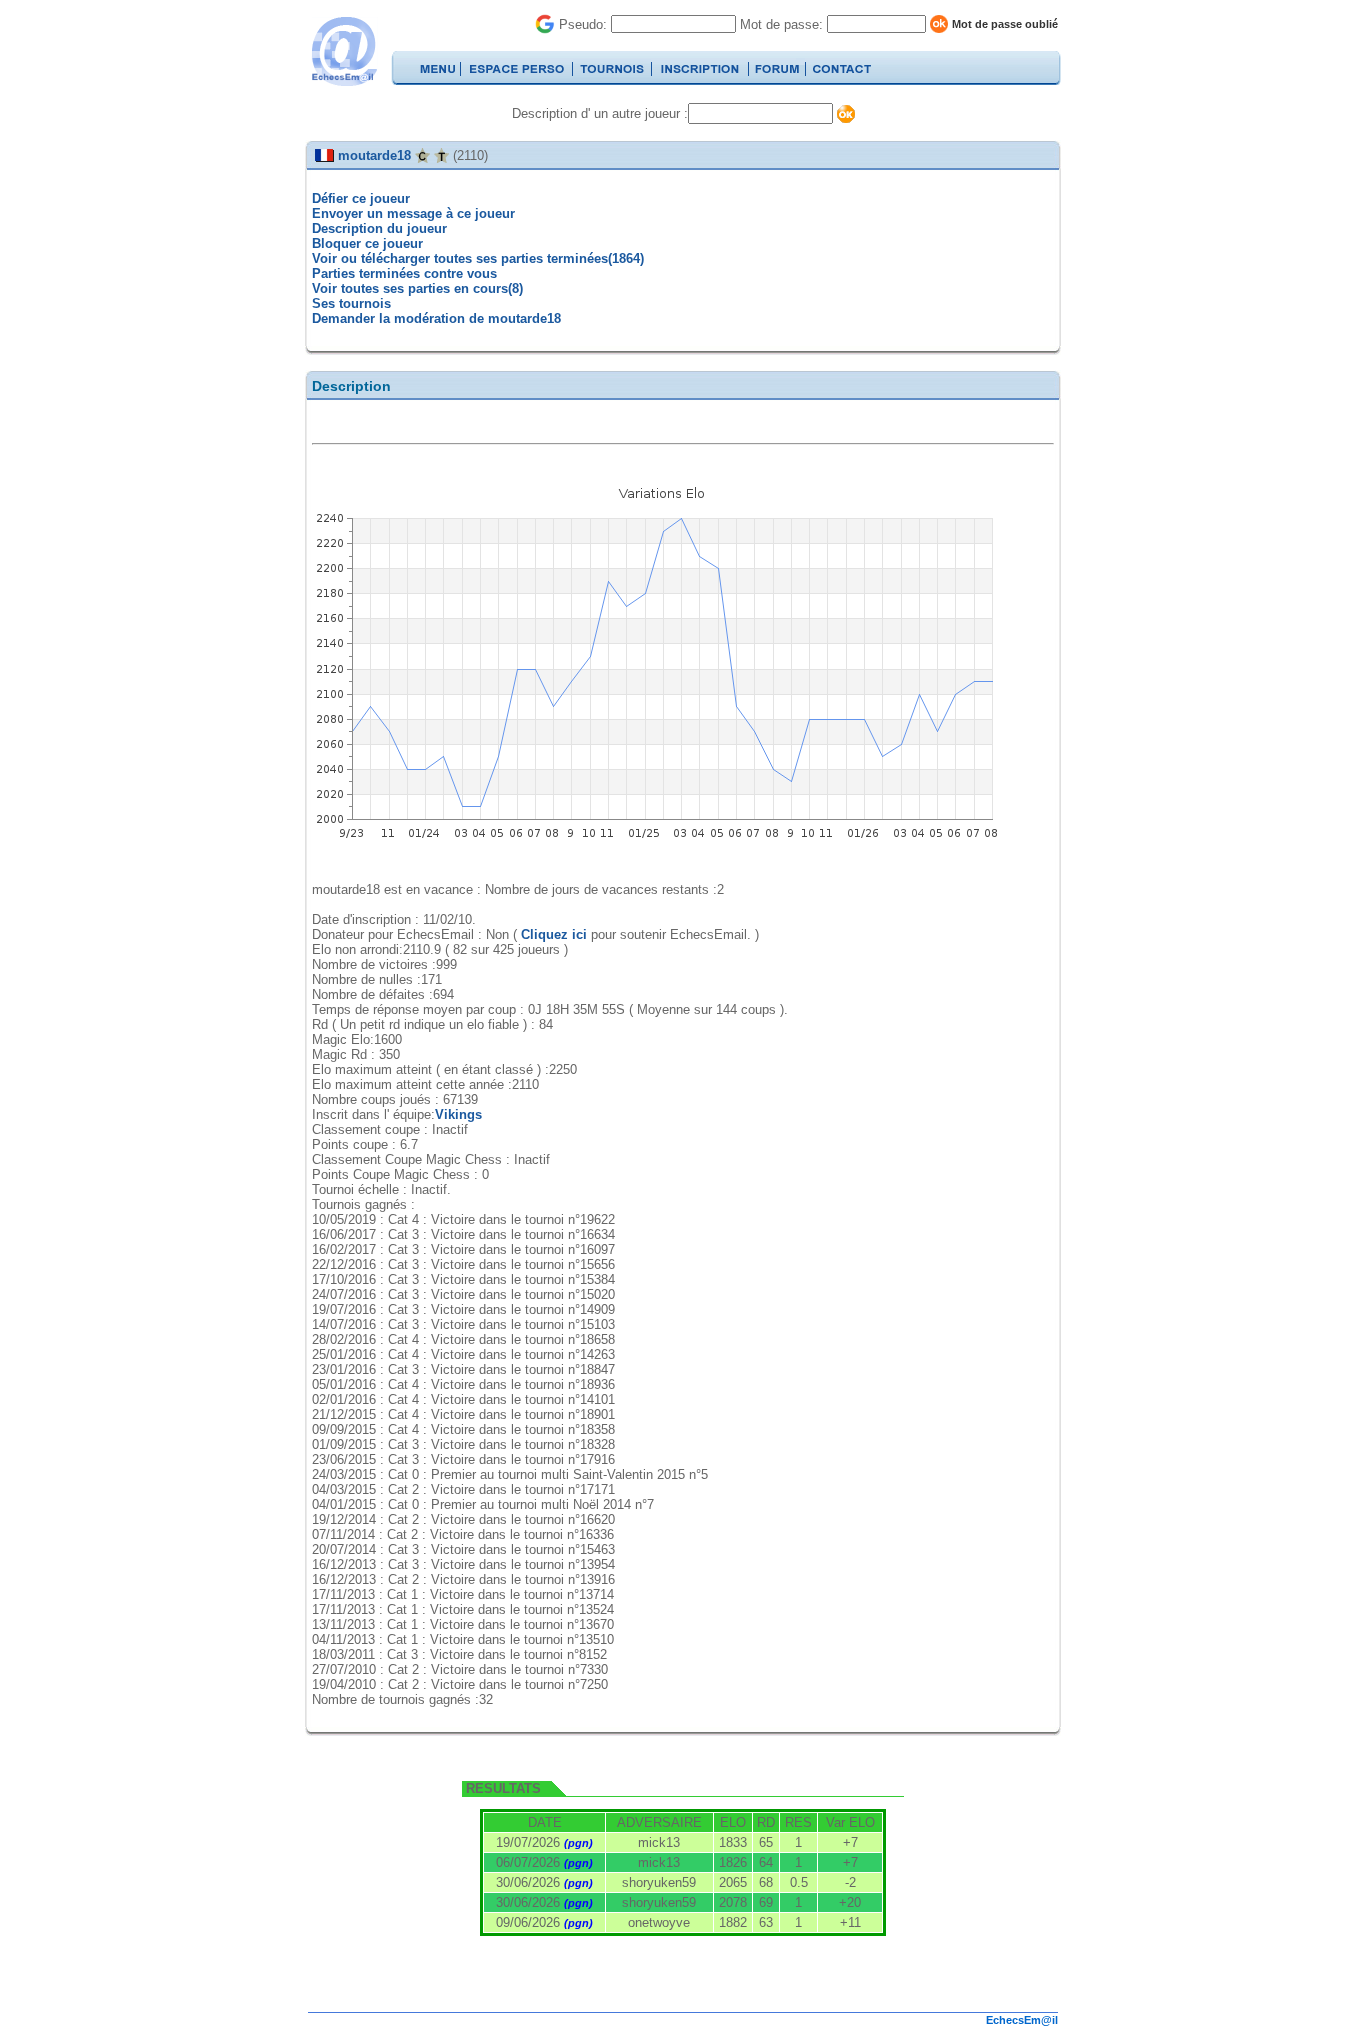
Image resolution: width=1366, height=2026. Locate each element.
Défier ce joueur (361, 198)
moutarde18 (374, 155)
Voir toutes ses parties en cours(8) (417, 288)
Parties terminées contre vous (404, 273)
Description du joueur (379, 228)
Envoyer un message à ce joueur (413, 213)
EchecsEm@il (1022, 2020)
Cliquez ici (554, 934)
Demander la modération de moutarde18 (436, 318)
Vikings (458, 1114)
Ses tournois (351, 303)
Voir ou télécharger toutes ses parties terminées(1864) (478, 258)
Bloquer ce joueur (367, 243)
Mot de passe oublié (1005, 24)
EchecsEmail (343, 51)
